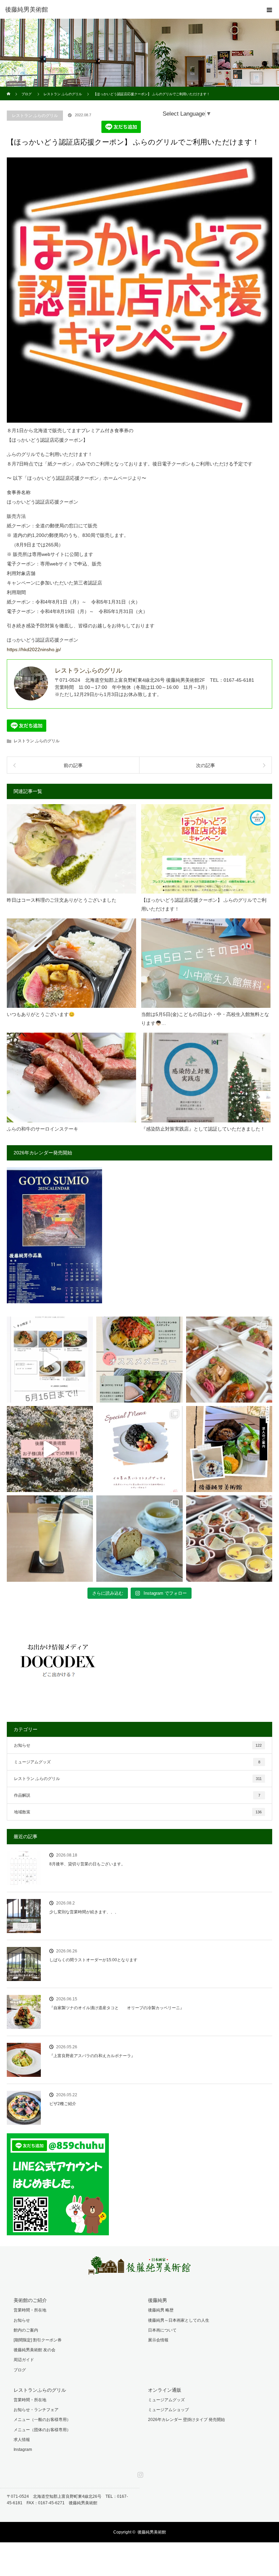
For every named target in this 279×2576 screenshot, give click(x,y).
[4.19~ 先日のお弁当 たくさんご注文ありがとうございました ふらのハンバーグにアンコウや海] (229, 1360)
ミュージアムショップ (168, 2410)
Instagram (23, 2450)
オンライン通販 (165, 2390)
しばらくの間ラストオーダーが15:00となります (93, 1960)
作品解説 (137, 1795)
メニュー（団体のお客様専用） (42, 2430)
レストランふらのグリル (40, 2390)
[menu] (269, 10)
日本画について (162, 2330)
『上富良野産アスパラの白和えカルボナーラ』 (92, 2056)
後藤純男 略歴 (161, 2310)
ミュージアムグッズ (137, 1762)
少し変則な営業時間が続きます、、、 (84, 1912)
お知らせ (138, 1745)
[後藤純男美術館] (129, 10)
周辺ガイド (24, 2360)
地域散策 (138, 1812)
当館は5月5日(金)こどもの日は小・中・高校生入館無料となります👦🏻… (205, 1019)
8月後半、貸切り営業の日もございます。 (87, 1864)
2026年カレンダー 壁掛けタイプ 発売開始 (186, 2420)
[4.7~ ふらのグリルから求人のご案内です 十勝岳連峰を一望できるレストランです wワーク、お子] (229, 1449)
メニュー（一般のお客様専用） (42, 2420)
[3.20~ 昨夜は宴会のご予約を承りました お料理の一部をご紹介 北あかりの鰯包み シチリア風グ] (229, 1538)
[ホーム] (9, 89)
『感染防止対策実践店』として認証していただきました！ (203, 1129)
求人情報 (22, 2440)
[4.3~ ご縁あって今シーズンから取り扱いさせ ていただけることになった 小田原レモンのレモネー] (50, 1538)
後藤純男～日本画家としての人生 (179, 2320)
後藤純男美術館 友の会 (35, 2350)
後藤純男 (158, 2300)
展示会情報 (158, 2340)
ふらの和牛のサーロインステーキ (43, 1129)
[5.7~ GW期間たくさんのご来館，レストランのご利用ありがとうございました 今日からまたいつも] (50, 1360)
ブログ (20, 2370)
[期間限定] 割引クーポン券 (38, 2340)
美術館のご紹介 (30, 2300)
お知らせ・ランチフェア (36, 2410)
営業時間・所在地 (30, 2310)
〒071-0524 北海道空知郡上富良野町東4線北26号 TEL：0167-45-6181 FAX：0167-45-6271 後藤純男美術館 (67, 2500)
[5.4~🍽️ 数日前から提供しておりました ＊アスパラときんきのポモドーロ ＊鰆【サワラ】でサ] (139, 1360)
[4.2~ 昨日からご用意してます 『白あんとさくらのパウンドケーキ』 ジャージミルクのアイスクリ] (139, 1538)
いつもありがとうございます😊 (41, 1014)
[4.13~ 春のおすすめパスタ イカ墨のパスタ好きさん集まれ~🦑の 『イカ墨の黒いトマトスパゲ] (139, 1449)
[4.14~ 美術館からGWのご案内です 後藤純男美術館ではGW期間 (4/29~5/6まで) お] (50, 1449)
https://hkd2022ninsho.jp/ (34, 649)
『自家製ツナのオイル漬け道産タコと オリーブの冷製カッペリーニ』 (117, 2008)
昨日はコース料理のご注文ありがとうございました (62, 900)
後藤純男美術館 (152, 2532)
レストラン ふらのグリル (35, 116)
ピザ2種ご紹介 (63, 2104)
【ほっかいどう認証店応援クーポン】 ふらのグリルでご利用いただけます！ (204, 904)
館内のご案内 (26, 2330)
